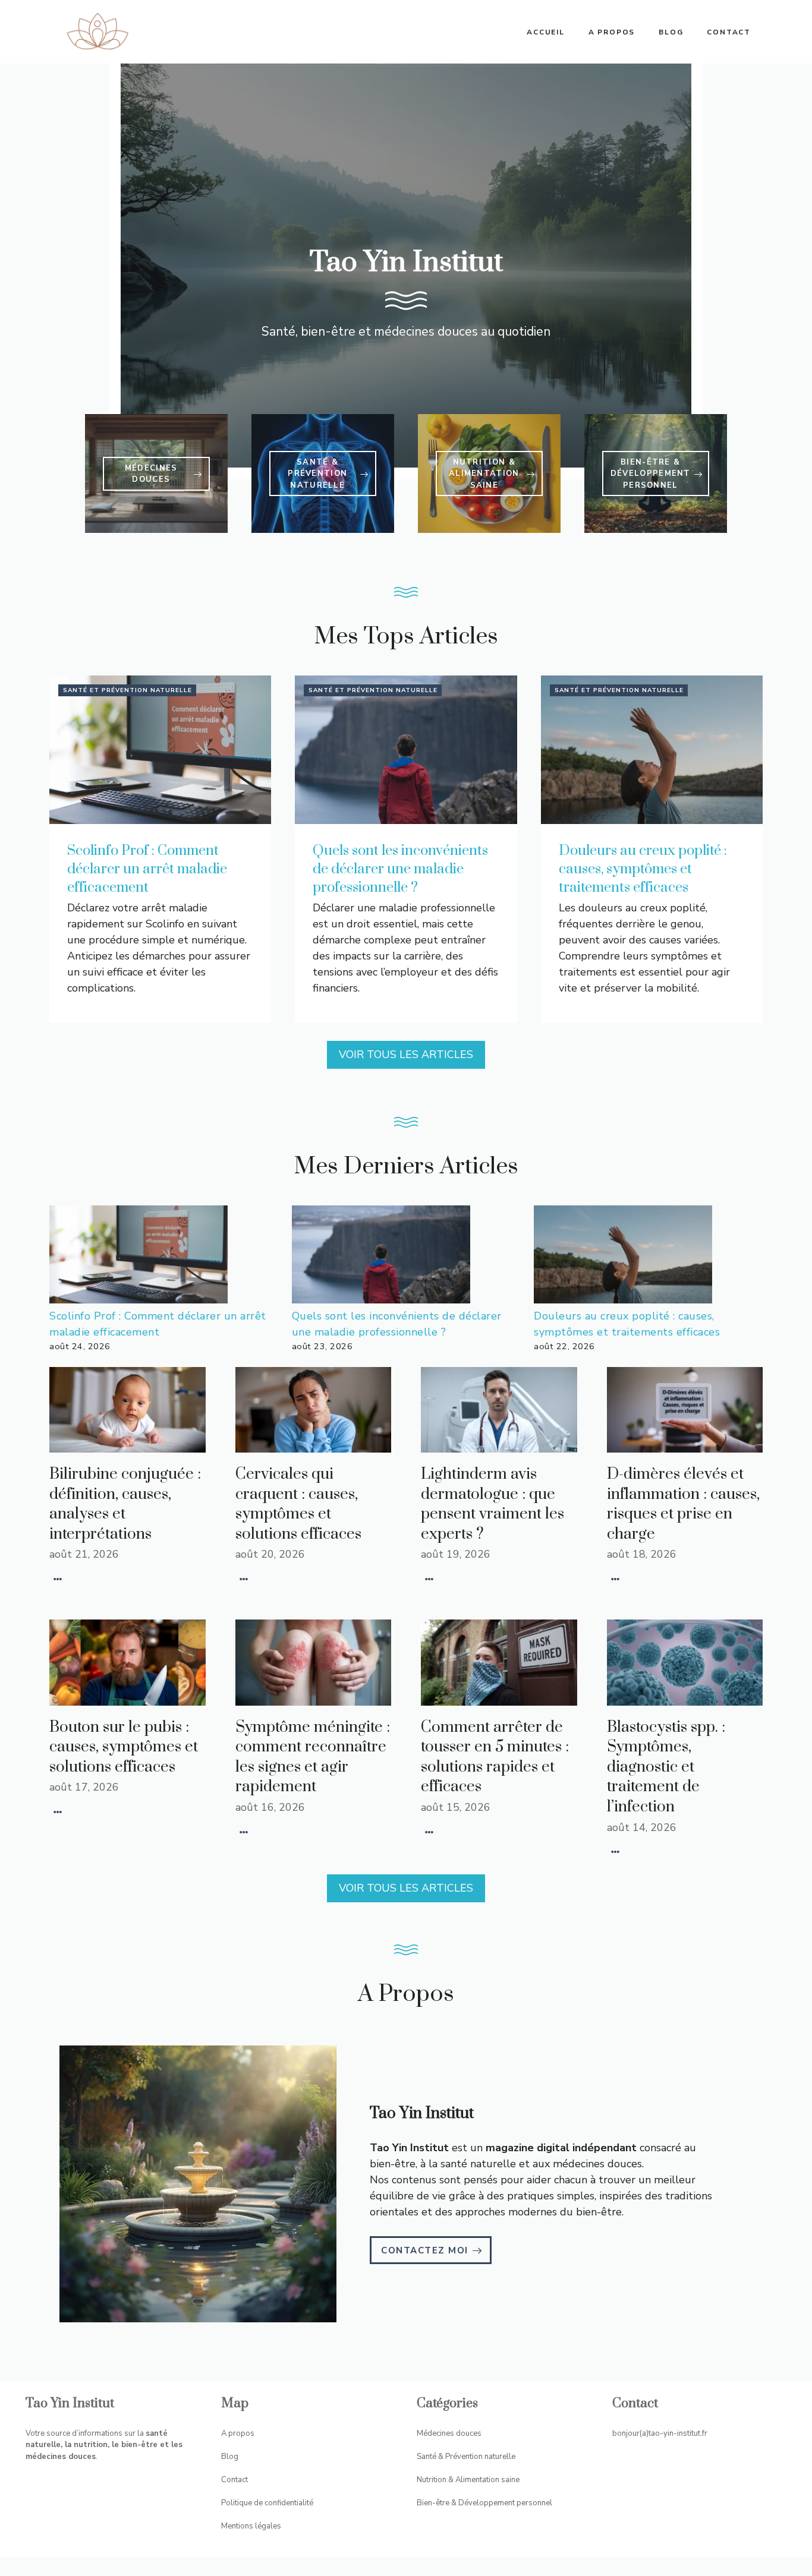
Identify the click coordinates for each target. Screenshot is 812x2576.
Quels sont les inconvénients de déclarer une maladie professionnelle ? (400, 869)
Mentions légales (251, 2526)
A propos (612, 32)
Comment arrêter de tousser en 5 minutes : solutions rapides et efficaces (495, 1757)
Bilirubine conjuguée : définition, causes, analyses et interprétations (125, 1504)
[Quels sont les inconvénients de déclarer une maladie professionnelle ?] (381, 1257)
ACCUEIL (546, 32)
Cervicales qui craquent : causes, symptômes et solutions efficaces (298, 1504)
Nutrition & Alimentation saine (468, 2480)
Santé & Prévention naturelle (466, 2457)
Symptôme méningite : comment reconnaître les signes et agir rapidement (313, 1757)
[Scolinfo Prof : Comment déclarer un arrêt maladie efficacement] (139, 1257)
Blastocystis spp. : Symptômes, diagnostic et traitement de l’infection (666, 1767)
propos (241, 2433)
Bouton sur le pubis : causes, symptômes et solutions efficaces (124, 1747)
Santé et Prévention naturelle (128, 690)
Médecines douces (449, 2433)
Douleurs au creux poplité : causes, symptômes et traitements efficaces (643, 869)
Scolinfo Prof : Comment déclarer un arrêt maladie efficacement (147, 869)
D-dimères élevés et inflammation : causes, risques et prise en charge (683, 1504)
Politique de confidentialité (267, 2503)
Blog (671, 32)
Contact (729, 32)
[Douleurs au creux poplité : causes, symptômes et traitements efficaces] (623, 1257)
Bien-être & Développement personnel (484, 2503)
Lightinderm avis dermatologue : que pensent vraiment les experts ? (492, 1504)
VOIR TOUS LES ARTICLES (406, 1055)
